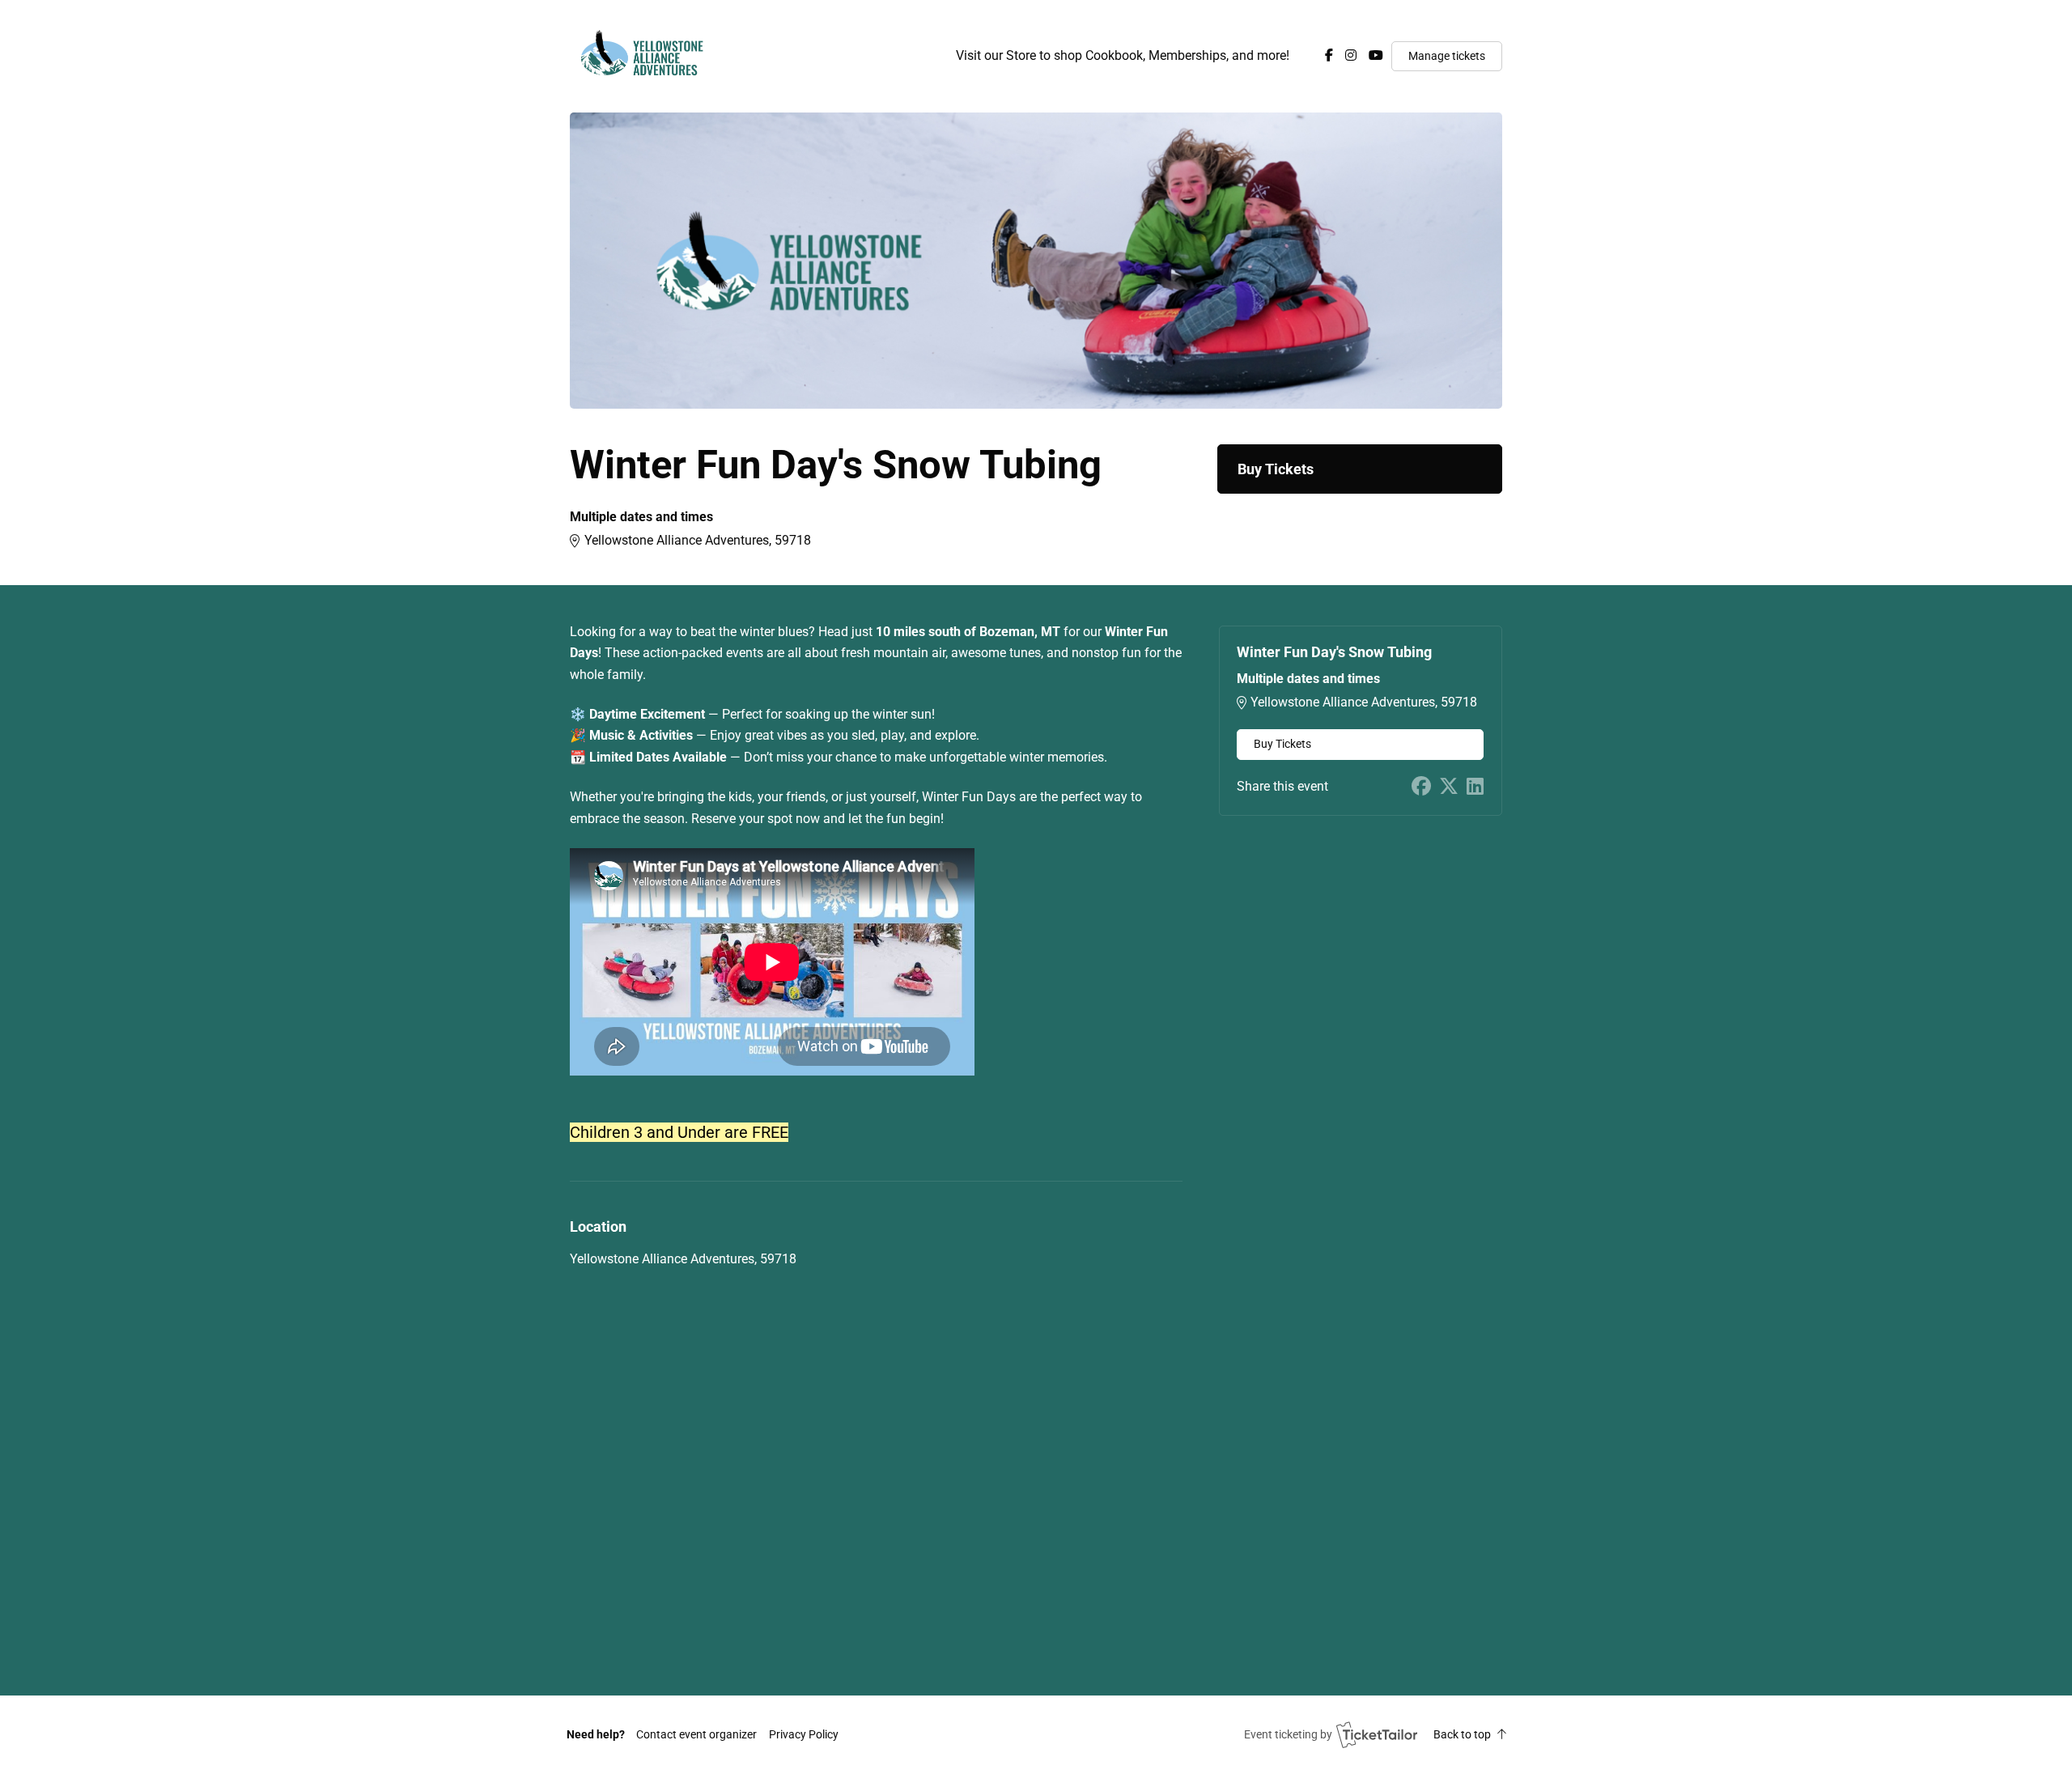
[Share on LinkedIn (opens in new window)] (1475, 787)
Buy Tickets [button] (1276, 469)
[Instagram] (1351, 55)
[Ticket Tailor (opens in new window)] (1377, 1734)
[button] (696, 1734)
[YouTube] (1376, 55)
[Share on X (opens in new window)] (1449, 787)
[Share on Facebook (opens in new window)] (1421, 787)
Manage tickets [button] (1447, 56)
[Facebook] (1329, 55)
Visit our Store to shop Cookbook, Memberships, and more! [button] (1123, 55)
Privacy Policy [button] (804, 1734)
